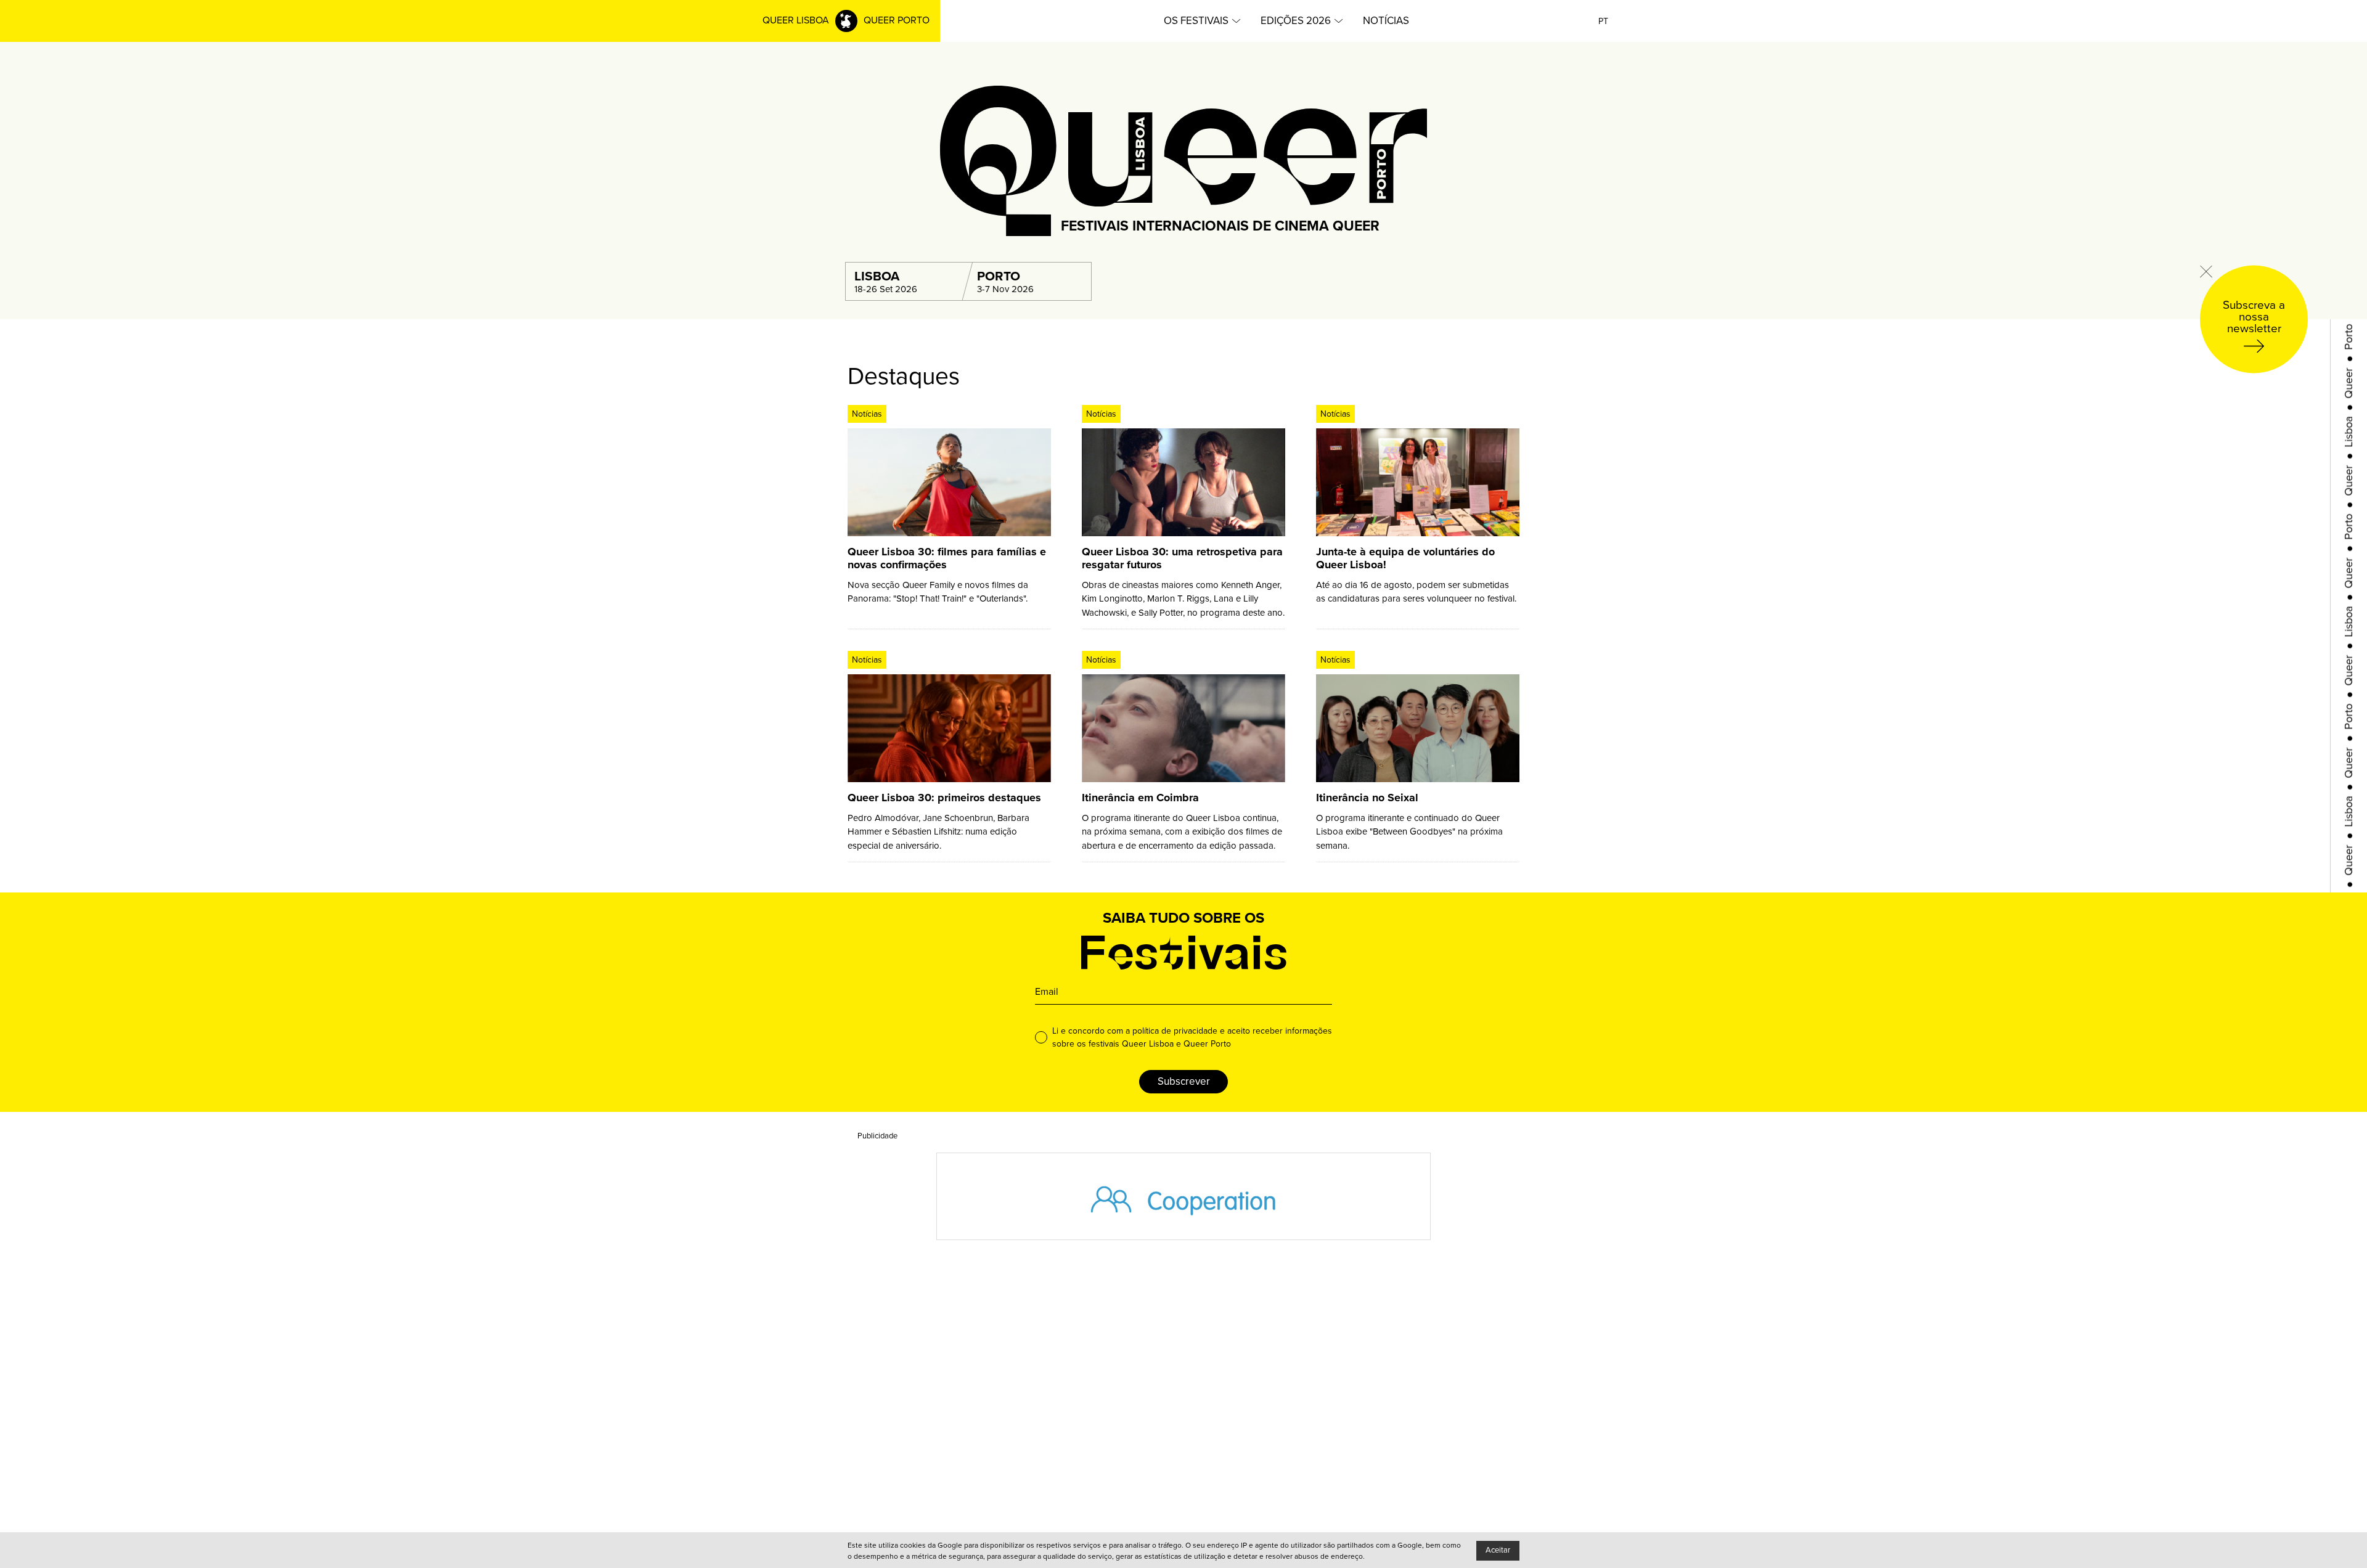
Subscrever (1184, 1081)
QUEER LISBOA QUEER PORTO (846, 20)
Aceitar (1498, 1550)
